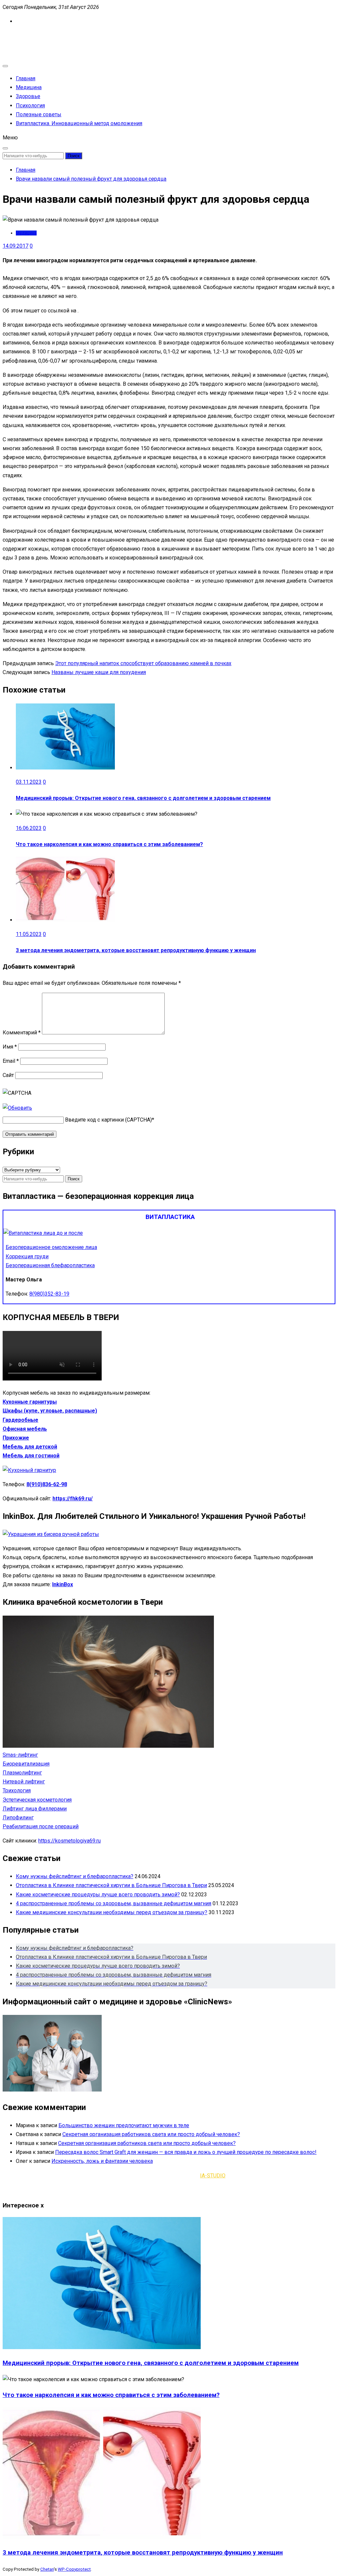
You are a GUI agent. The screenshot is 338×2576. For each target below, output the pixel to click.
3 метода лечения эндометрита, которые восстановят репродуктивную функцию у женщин (136, 950)
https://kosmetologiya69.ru (69, 1841)
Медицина (29, 87)
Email (11, 1061)
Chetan (47, 2569)
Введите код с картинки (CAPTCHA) (108, 1120)
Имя (10, 1047)
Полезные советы (39, 114)
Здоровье (28, 96)
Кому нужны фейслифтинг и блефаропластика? (75, 1876)
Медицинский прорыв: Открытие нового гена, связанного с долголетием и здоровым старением (143, 798)
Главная (26, 78)
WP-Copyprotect (74, 2569)
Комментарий (22, 1033)
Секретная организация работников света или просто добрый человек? (151, 2134)
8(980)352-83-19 (49, 1294)
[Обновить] (17, 1108)
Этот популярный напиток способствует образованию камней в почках (143, 663)
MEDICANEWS (20, 36)
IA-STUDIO (213, 2176)
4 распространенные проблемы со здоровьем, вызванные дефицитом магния (114, 1903)
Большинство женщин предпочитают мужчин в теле (124, 2125)
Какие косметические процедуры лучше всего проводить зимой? (98, 1895)
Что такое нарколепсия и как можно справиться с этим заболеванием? (109, 844)
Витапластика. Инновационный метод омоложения (79, 123)
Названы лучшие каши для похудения (99, 672)
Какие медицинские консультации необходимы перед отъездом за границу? (112, 1912)
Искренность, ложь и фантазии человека (102, 2161)
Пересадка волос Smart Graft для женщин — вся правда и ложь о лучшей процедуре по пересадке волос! (186, 2152)
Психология (30, 106)
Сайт (8, 1075)
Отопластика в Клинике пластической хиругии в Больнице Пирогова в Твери (111, 1885)
